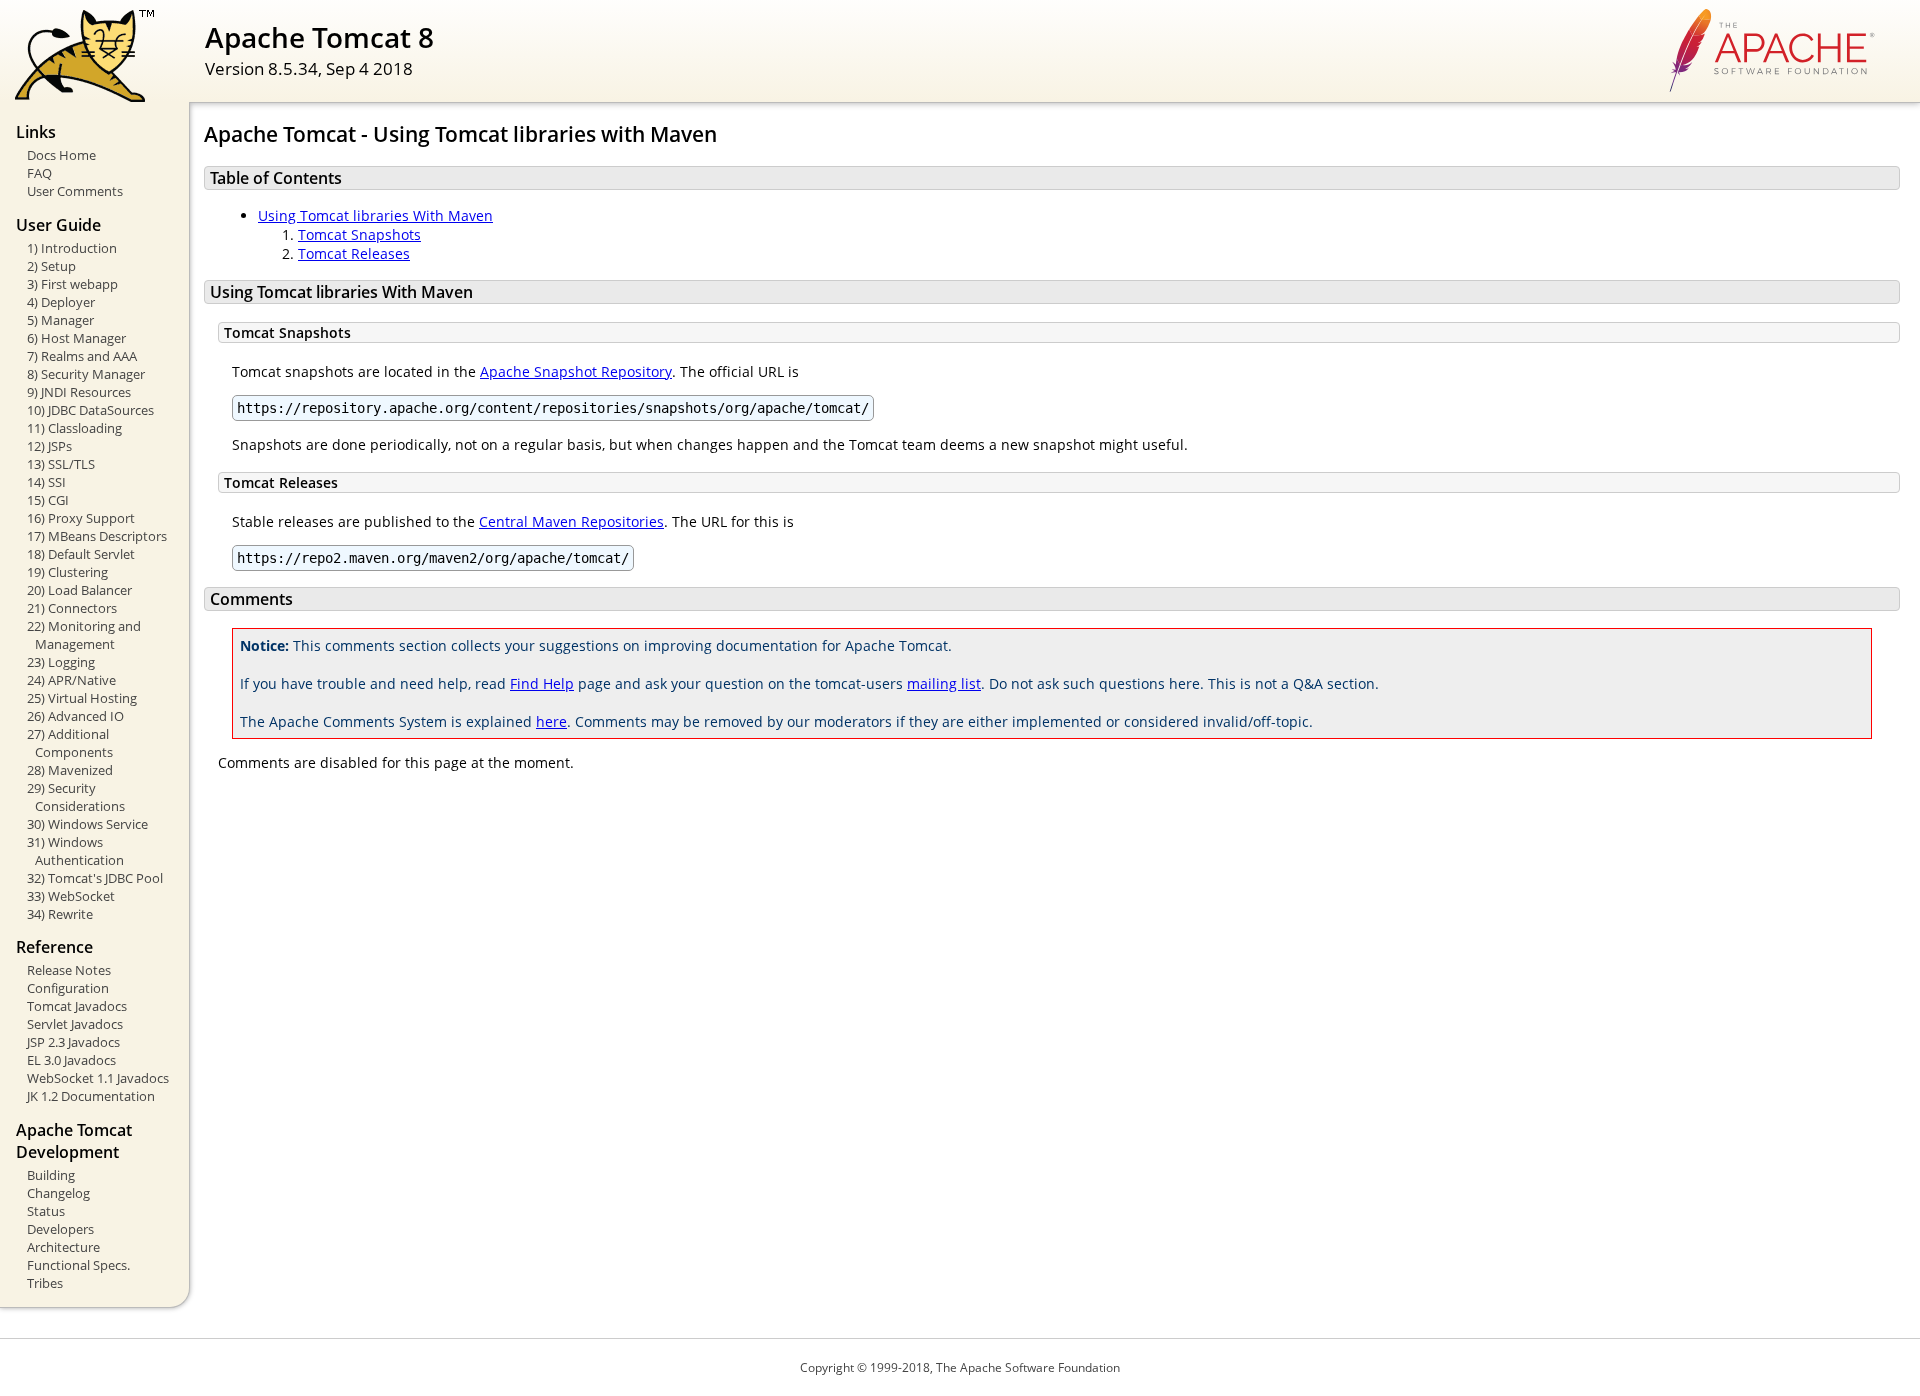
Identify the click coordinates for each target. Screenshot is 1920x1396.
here (551, 721)
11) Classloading (74, 428)
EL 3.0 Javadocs (71, 1060)
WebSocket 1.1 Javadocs (98, 1078)
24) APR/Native (71, 680)
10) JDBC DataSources (90, 410)
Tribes (45, 1283)
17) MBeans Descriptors (97, 536)
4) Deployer (61, 302)
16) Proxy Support (81, 518)
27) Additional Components (70, 743)
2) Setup (51, 266)
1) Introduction (72, 248)
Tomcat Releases (354, 253)
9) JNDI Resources (79, 392)
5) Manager (60, 320)
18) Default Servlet (81, 554)
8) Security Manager (86, 374)
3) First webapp (72, 284)
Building (51, 1175)
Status (46, 1211)
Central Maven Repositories (571, 521)
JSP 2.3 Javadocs (73, 1042)
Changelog (58, 1193)
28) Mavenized (70, 770)
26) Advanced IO (75, 716)
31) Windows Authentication (75, 851)
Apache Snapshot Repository (576, 371)
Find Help (542, 683)
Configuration (68, 988)
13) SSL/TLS (61, 464)
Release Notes (69, 970)
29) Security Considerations (76, 797)
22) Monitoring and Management (84, 635)
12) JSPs (49, 446)
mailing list (944, 683)
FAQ (39, 173)
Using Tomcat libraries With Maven (375, 215)
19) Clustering (67, 572)
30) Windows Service (87, 824)
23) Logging (61, 662)
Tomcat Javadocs (77, 1006)
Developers (60, 1229)
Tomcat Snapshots (359, 234)
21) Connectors (72, 608)
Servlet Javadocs (75, 1024)
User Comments (75, 191)
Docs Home (61, 155)
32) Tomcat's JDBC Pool (95, 878)
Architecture (63, 1247)
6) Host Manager (76, 338)
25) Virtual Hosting (82, 698)
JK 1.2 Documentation (91, 1096)
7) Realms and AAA (82, 356)
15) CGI (48, 500)
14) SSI (46, 482)
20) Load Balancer (79, 590)
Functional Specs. (78, 1265)
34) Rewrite (60, 914)
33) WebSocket (71, 896)
